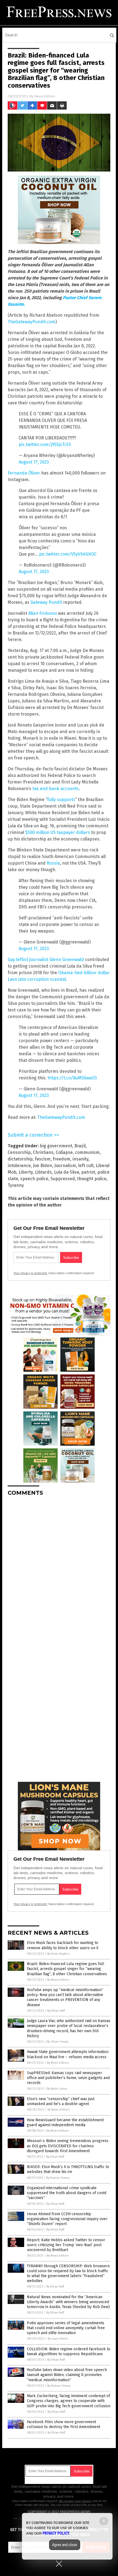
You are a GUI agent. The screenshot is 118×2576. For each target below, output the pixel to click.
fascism (43, 1159)
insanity (80, 1159)
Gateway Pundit (46, 602)
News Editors (45, 96)
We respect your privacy (75, 2501)
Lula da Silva (67, 1172)
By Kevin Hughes (58, 1954)
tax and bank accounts (56, 789)
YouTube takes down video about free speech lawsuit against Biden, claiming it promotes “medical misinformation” (67, 2375)
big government (56, 1146)
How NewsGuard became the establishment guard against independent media (65, 2122)
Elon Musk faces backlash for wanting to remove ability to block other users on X (63, 1945)
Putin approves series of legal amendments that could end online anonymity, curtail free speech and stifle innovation (66, 2328)
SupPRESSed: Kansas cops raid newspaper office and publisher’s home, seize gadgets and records (68, 2078)
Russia (53, 863)
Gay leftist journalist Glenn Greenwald (46, 960)
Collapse (64, 1152)
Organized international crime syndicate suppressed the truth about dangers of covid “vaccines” (67, 2193)
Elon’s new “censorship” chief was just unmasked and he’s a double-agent (61, 2101)
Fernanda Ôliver (24, 473)
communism (87, 1152)
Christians (43, 1152)
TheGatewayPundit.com (32, 322)
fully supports (61, 800)
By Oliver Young (57, 2042)
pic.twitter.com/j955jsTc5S (45, 444)
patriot (88, 1172)
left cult (86, 1166)
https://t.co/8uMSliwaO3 (72, 1078)
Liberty (26, 1172)
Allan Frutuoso (43, 613)
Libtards (43, 1172)
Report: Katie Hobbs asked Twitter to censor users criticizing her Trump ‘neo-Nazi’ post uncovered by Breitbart (66, 2245)
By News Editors (58, 1980)
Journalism (65, 1166)
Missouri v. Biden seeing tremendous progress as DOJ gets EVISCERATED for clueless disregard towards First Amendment (68, 2146)
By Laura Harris (58, 2339)
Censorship (19, 1152)
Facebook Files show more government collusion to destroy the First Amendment (64, 2424)
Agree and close (65, 2545)
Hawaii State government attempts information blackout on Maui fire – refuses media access (68, 2054)
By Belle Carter (57, 2089)
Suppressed (63, 1179)
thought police (92, 1179)
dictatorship (20, 1159)
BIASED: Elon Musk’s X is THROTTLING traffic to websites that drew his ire (68, 2169)
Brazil (80, 1146)
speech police (34, 1179)
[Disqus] (59, 1569)
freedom (61, 1159)
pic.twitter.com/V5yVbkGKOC (68, 554)
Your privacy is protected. (30, 1273)
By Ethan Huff (56, 2011)
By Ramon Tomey (58, 2178)
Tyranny (16, 1185)
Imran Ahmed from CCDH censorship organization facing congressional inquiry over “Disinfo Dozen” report (67, 2219)
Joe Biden (43, 1166)
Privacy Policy (56, 2533)
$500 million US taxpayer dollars (58, 832)
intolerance (19, 1166)
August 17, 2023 (34, 462)
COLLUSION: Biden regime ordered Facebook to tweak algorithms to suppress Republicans (69, 2351)
